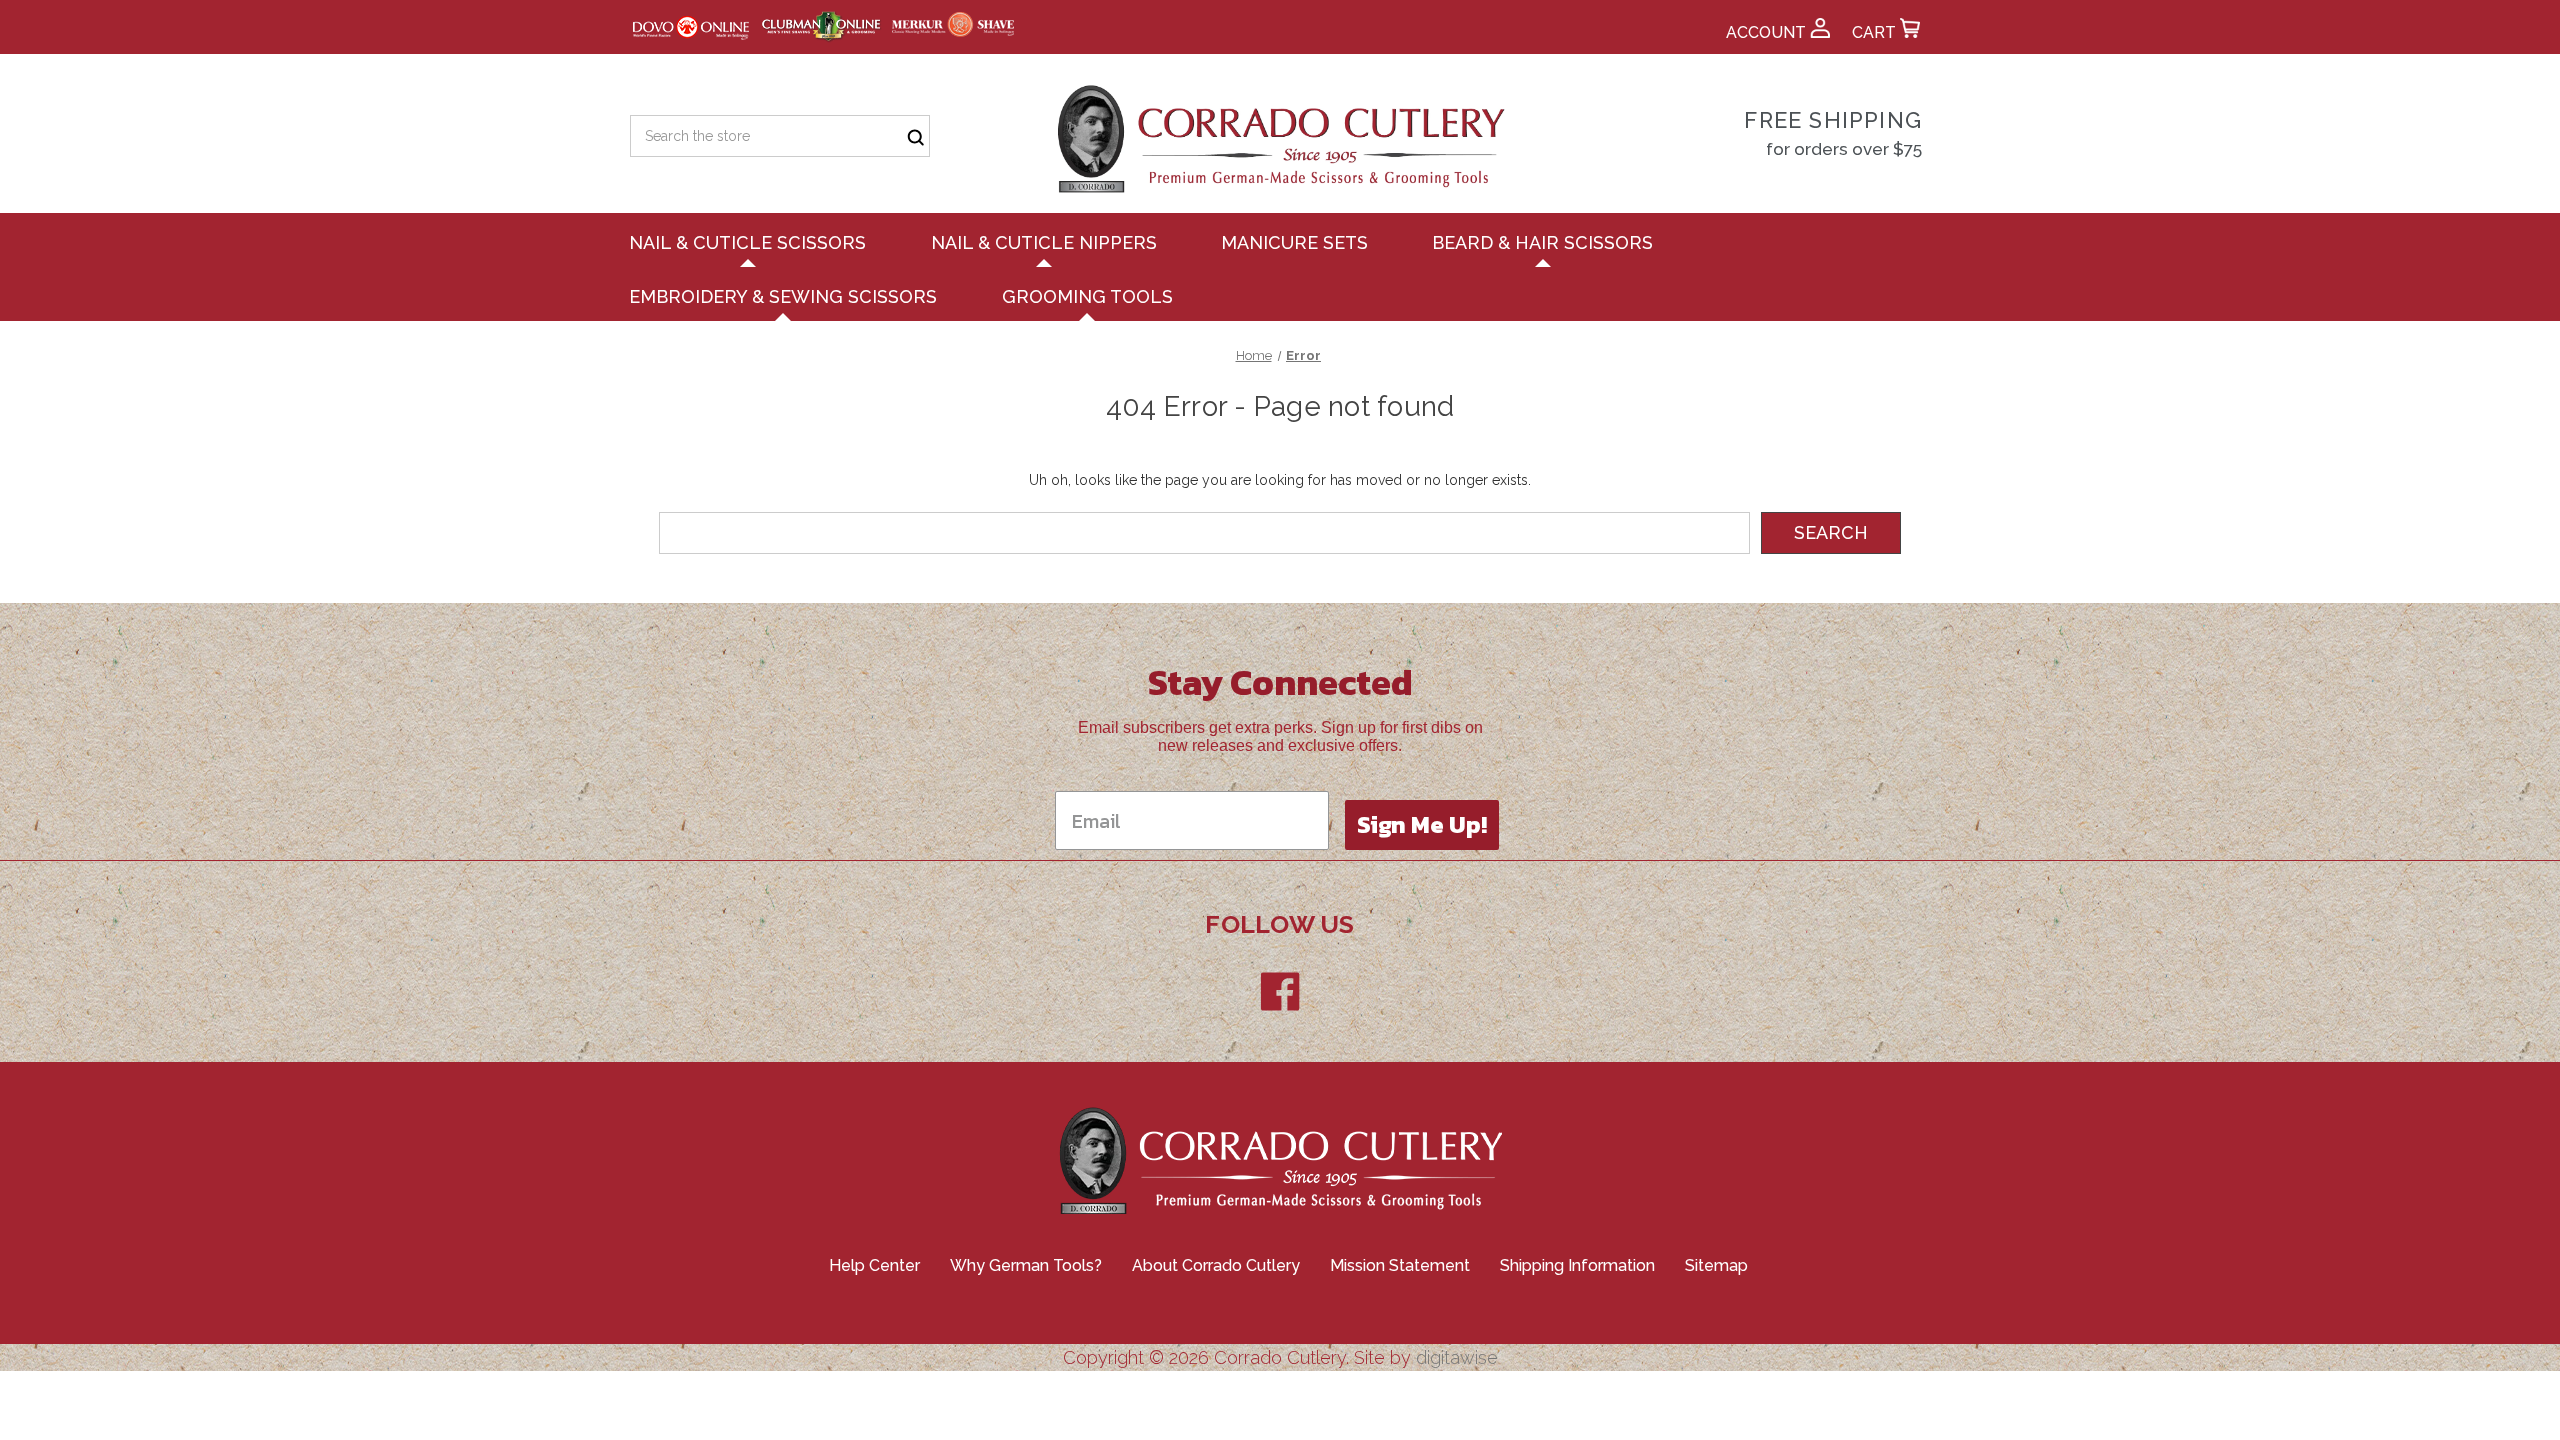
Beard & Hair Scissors (1542, 242)
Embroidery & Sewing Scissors (783, 296)
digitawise (1457, 1357)
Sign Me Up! (1422, 824)
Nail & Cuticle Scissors (747, 242)
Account (1768, 32)
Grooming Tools (1087, 296)
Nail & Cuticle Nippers (1044, 242)
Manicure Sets (1294, 242)
